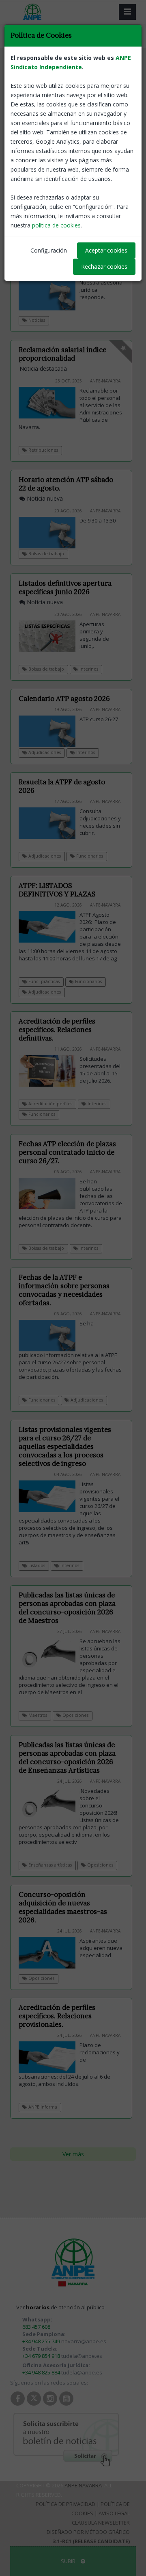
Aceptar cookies (106, 250)
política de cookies (56, 225)
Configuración (49, 250)
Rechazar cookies (104, 267)
